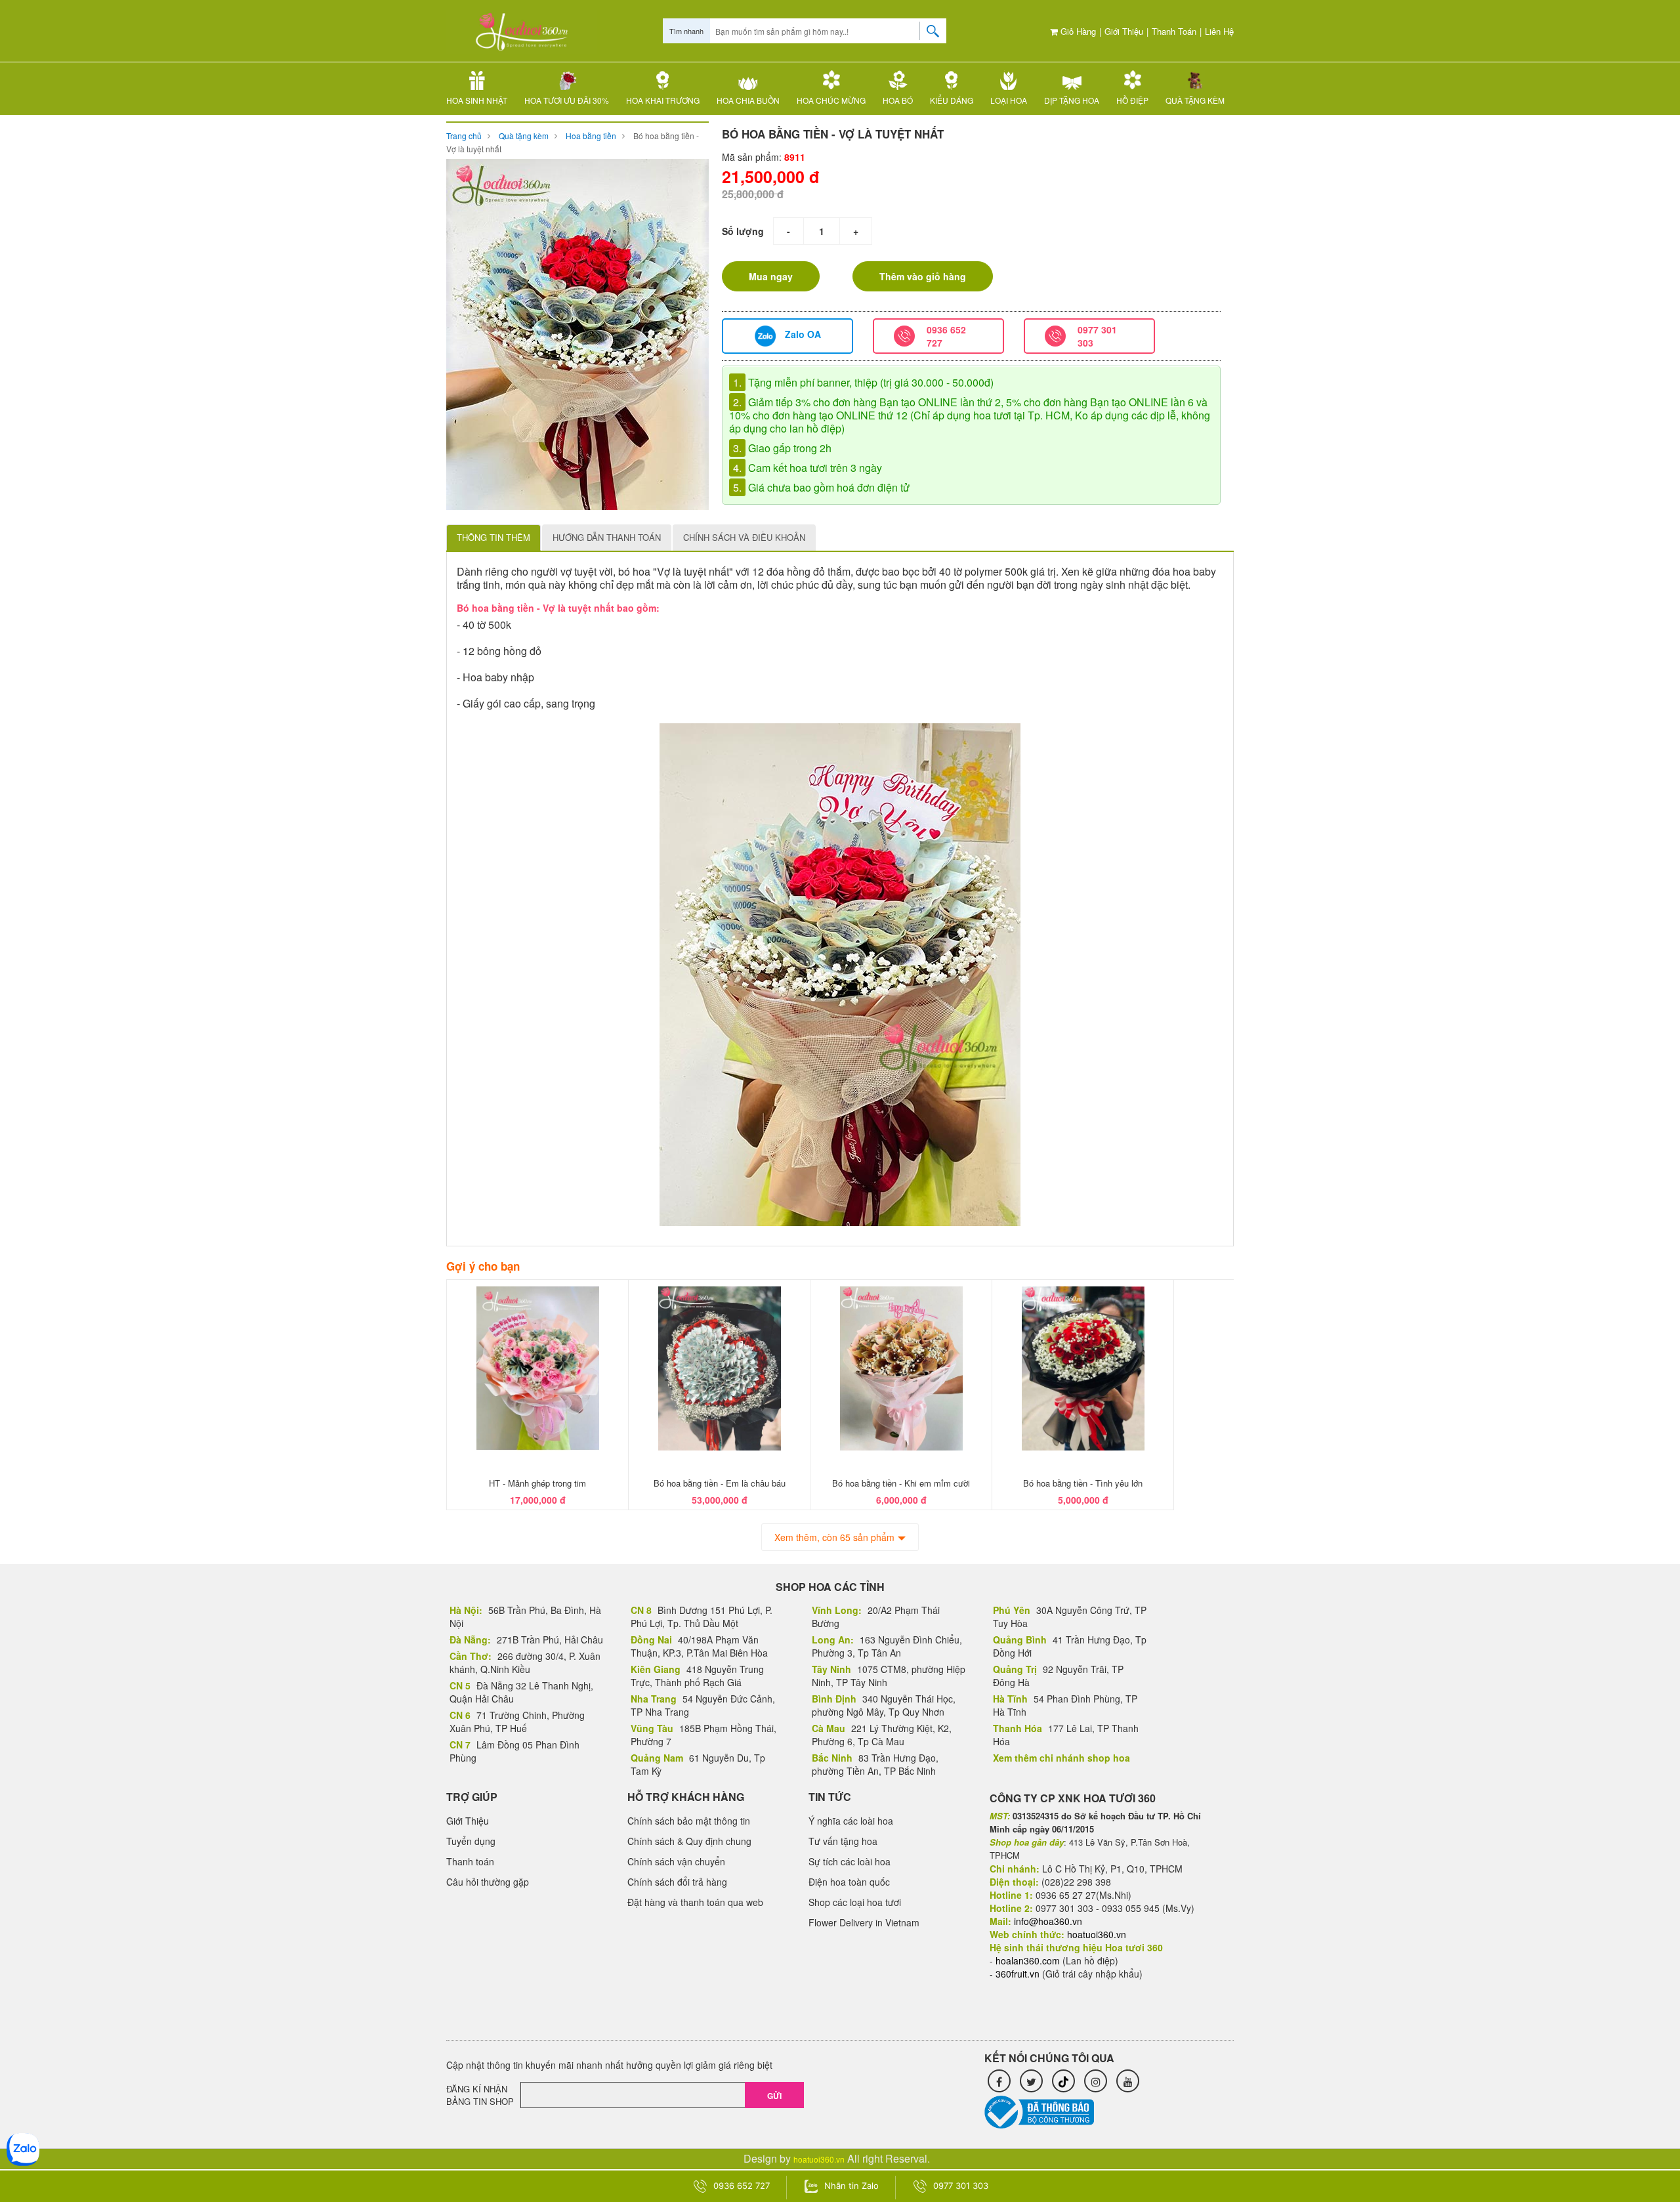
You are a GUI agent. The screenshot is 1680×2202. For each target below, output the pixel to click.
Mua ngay (771, 276)
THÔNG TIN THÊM (493, 537)
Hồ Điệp (1132, 100)
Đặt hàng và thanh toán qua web (695, 1902)
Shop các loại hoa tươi (855, 1902)
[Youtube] (1128, 2081)
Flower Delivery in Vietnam (864, 1922)
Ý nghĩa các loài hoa (851, 1821)
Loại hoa (1009, 100)
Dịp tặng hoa (1072, 100)
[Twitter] (1031, 2081)
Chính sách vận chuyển (676, 1861)
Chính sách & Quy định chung (689, 1841)
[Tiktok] (1063, 2081)
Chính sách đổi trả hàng (677, 1882)
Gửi (774, 2096)
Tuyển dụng (471, 1841)
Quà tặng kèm (1195, 100)
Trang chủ (464, 136)
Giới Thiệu (1124, 31)
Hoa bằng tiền (591, 136)
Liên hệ (1219, 31)
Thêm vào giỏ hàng (923, 276)
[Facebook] (999, 2081)
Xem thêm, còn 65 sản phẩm (834, 1537)
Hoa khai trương (663, 100)
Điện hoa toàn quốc (849, 1882)
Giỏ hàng (1077, 31)
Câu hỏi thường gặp (488, 1882)
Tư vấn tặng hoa (843, 1841)
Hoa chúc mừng (831, 100)
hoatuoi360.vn (819, 2159)
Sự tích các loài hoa (850, 1861)
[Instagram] (1096, 2081)
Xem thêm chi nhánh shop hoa (1061, 1758)
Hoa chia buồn (748, 100)
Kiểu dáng (952, 100)
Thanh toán (1174, 31)
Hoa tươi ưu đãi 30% (567, 100)
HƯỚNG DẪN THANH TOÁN (607, 537)
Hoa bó (898, 100)
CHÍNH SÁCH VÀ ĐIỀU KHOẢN (744, 537)
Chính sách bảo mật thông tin (689, 1821)
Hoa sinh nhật (477, 100)
